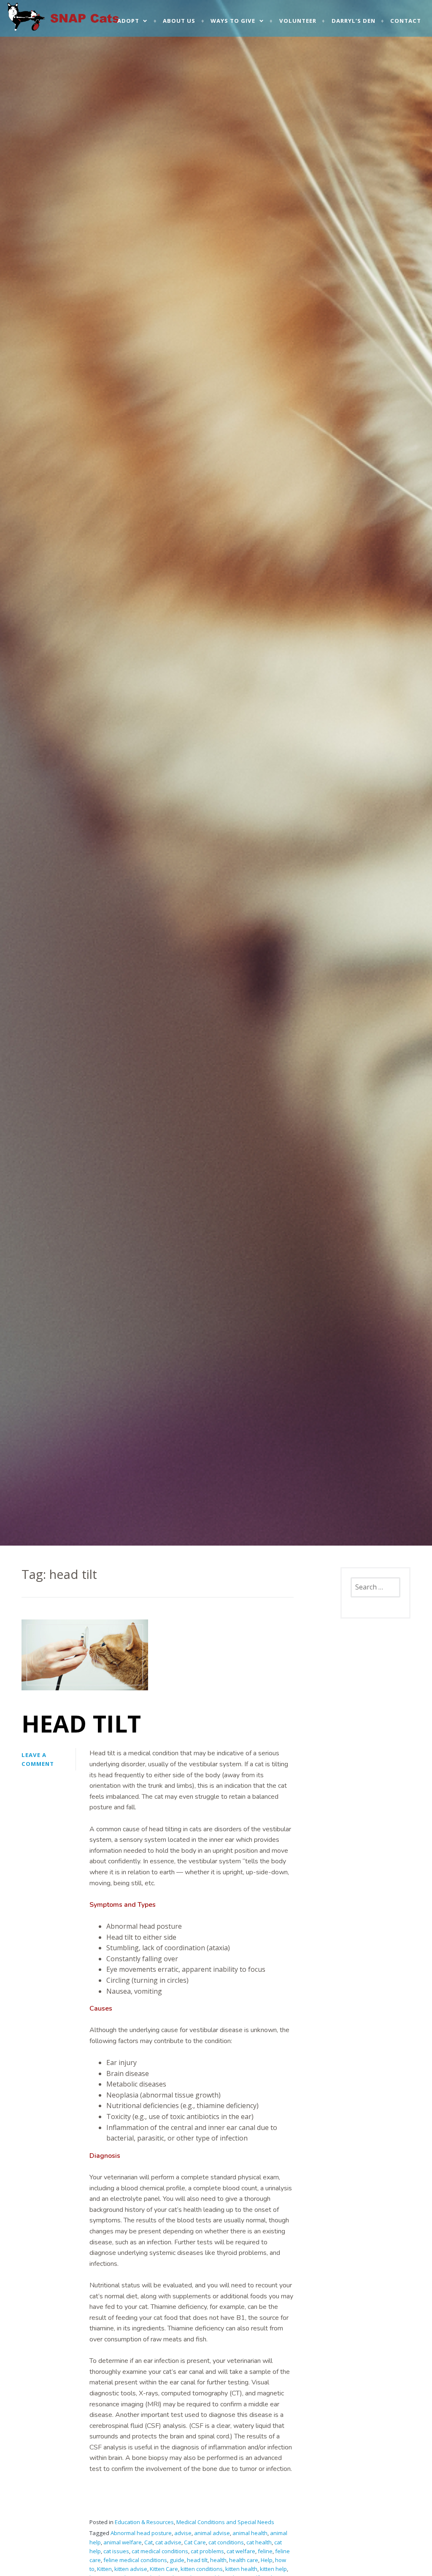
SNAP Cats (30, 24)
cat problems (207, 2551)
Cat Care (195, 2542)
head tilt (197, 2560)
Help (267, 2560)
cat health (259, 2542)
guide (177, 2560)
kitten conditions (202, 2569)
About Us (179, 21)
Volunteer (298, 21)
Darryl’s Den (354, 21)
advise (183, 2533)
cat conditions (226, 2542)
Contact (406, 21)
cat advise (168, 2542)
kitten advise (131, 2569)
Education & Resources (144, 2522)
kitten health (241, 2569)
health (218, 2560)
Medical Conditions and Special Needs (225, 2522)
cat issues (116, 2551)
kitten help (273, 2569)
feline (265, 2551)
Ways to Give (233, 21)
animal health (250, 2533)
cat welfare (241, 2551)
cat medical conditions (160, 2551)
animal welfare (123, 2542)
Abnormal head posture (141, 2533)
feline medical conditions (135, 2560)
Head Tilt (81, 1723)
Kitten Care (164, 2569)
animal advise (212, 2533)
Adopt (128, 21)
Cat (148, 2542)
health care (244, 2560)
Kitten (104, 2569)
